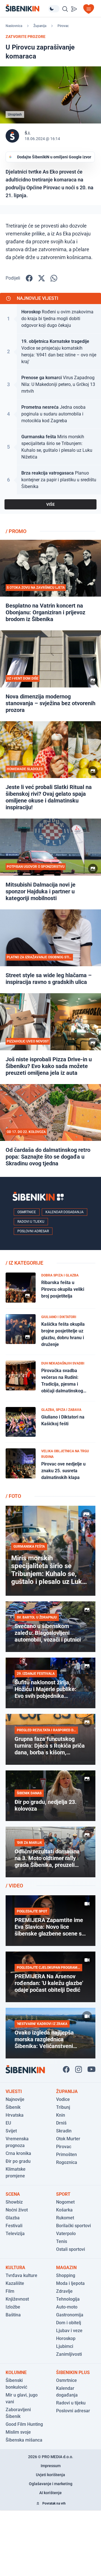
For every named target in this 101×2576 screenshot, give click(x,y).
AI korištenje (50, 2493)
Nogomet (65, 2202)
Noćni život (17, 2210)
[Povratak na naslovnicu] (27, 8)
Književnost (17, 2299)
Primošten (66, 2154)
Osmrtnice (27, 1212)
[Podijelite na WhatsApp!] (54, 278)
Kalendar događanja (65, 1212)
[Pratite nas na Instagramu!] (79, 2069)
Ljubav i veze (69, 2331)
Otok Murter (68, 2139)
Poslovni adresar (33, 1231)
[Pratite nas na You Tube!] (91, 2069)
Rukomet (65, 2218)
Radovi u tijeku (31, 1222)
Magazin (66, 2268)
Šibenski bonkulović (16, 2384)
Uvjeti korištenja (50, 2475)
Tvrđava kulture (21, 2275)
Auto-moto (67, 2307)
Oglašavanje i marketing (51, 2484)
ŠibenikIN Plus (73, 2372)
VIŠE (50, 504)
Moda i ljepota (70, 2283)
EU (8, 2123)
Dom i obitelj (69, 2323)
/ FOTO (13, 1496)
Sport (63, 2194)
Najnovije (15, 2099)
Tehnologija (68, 2299)
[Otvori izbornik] (89, 9)
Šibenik (13, 2107)
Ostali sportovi (71, 2249)
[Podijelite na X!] (42, 278)
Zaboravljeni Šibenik (18, 2413)
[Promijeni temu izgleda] (54, 9)
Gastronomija (70, 2315)
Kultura (15, 2268)
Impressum (51, 2466)
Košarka (64, 2210)
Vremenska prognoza (17, 2142)
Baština (13, 2315)
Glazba (13, 2218)
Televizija (15, 2234)
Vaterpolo (66, 2234)
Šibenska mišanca (24, 2440)
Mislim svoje (18, 2432)
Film (10, 2291)
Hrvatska (15, 2115)
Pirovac (63, 26)
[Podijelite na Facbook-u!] (29, 278)
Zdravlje (64, 2291)
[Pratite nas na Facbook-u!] (66, 2069)
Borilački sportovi (74, 2226)
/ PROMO (16, 531)
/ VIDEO (14, 1886)
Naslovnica (14, 26)
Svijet (11, 2131)
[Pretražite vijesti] (65, 9)
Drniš (61, 2123)
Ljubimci (65, 2346)
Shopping (66, 2275)
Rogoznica (67, 2162)
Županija (40, 26)
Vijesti (14, 2091)
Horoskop (66, 2338)
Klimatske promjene (16, 2172)
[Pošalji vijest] (74, 9)
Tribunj (63, 2107)
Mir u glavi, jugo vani (22, 2398)
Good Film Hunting (24, 2424)
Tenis (62, 2241)
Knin (61, 2115)
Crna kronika (18, 2153)
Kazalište (15, 2283)
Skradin (64, 2131)
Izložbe (13, 2307)
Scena (13, 2194)
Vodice (63, 2099)
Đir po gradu (18, 2161)
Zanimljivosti (69, 2354)
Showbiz (14, 2202)
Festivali (14, 2226)
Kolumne (16, 2372)
